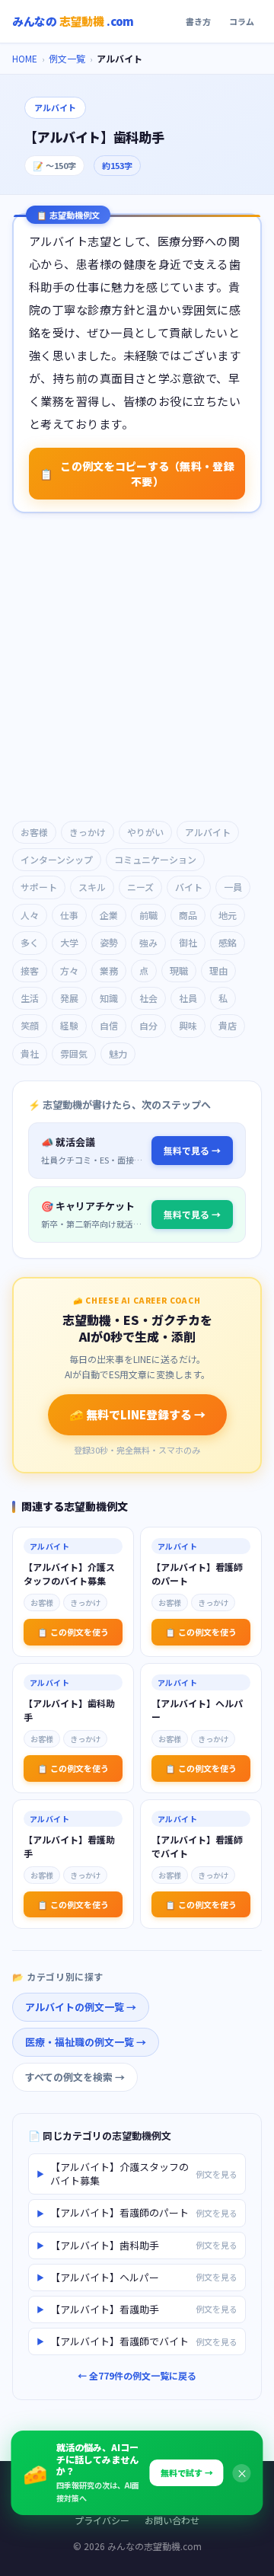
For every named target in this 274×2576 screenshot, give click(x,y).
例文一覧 (67, 58)
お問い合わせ (172, 2520)
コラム (242, 21)
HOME (25, 58)
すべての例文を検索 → (75, 2077)
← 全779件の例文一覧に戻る (137, 2375)
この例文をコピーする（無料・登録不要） (137, 474)
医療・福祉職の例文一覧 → (86, 2042)
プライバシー (102, 2520)
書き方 (198, 21)
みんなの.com (73, 21)
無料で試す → (187, 2472)
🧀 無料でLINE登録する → (137, 1414)
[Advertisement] (137, 669)
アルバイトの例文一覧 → (81, 2007)
